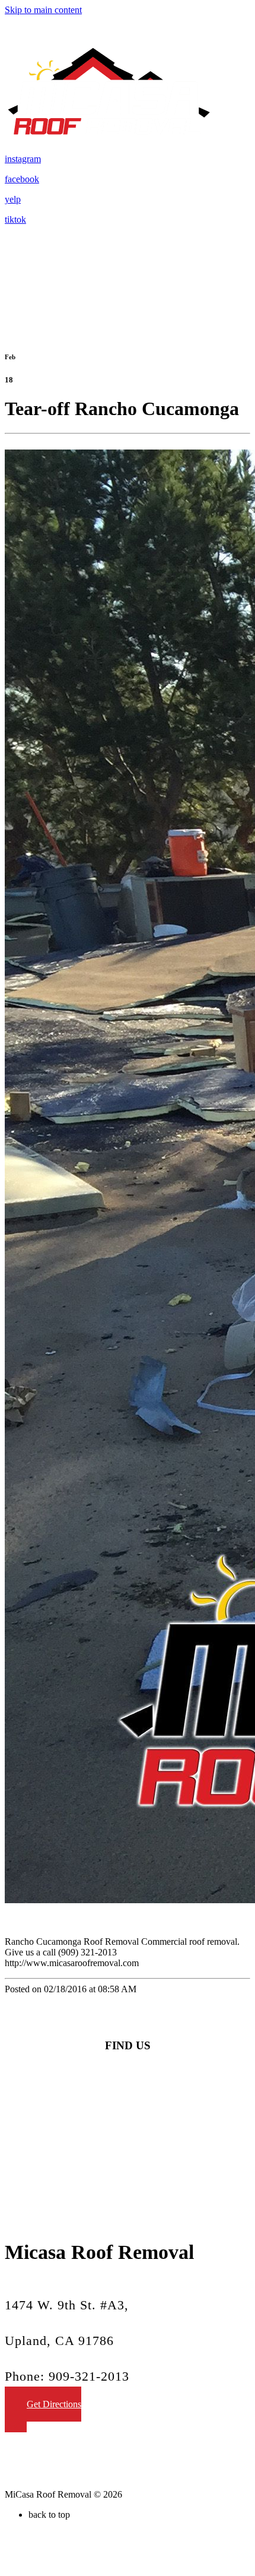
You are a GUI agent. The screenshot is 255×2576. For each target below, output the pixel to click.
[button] (43, 2409)
